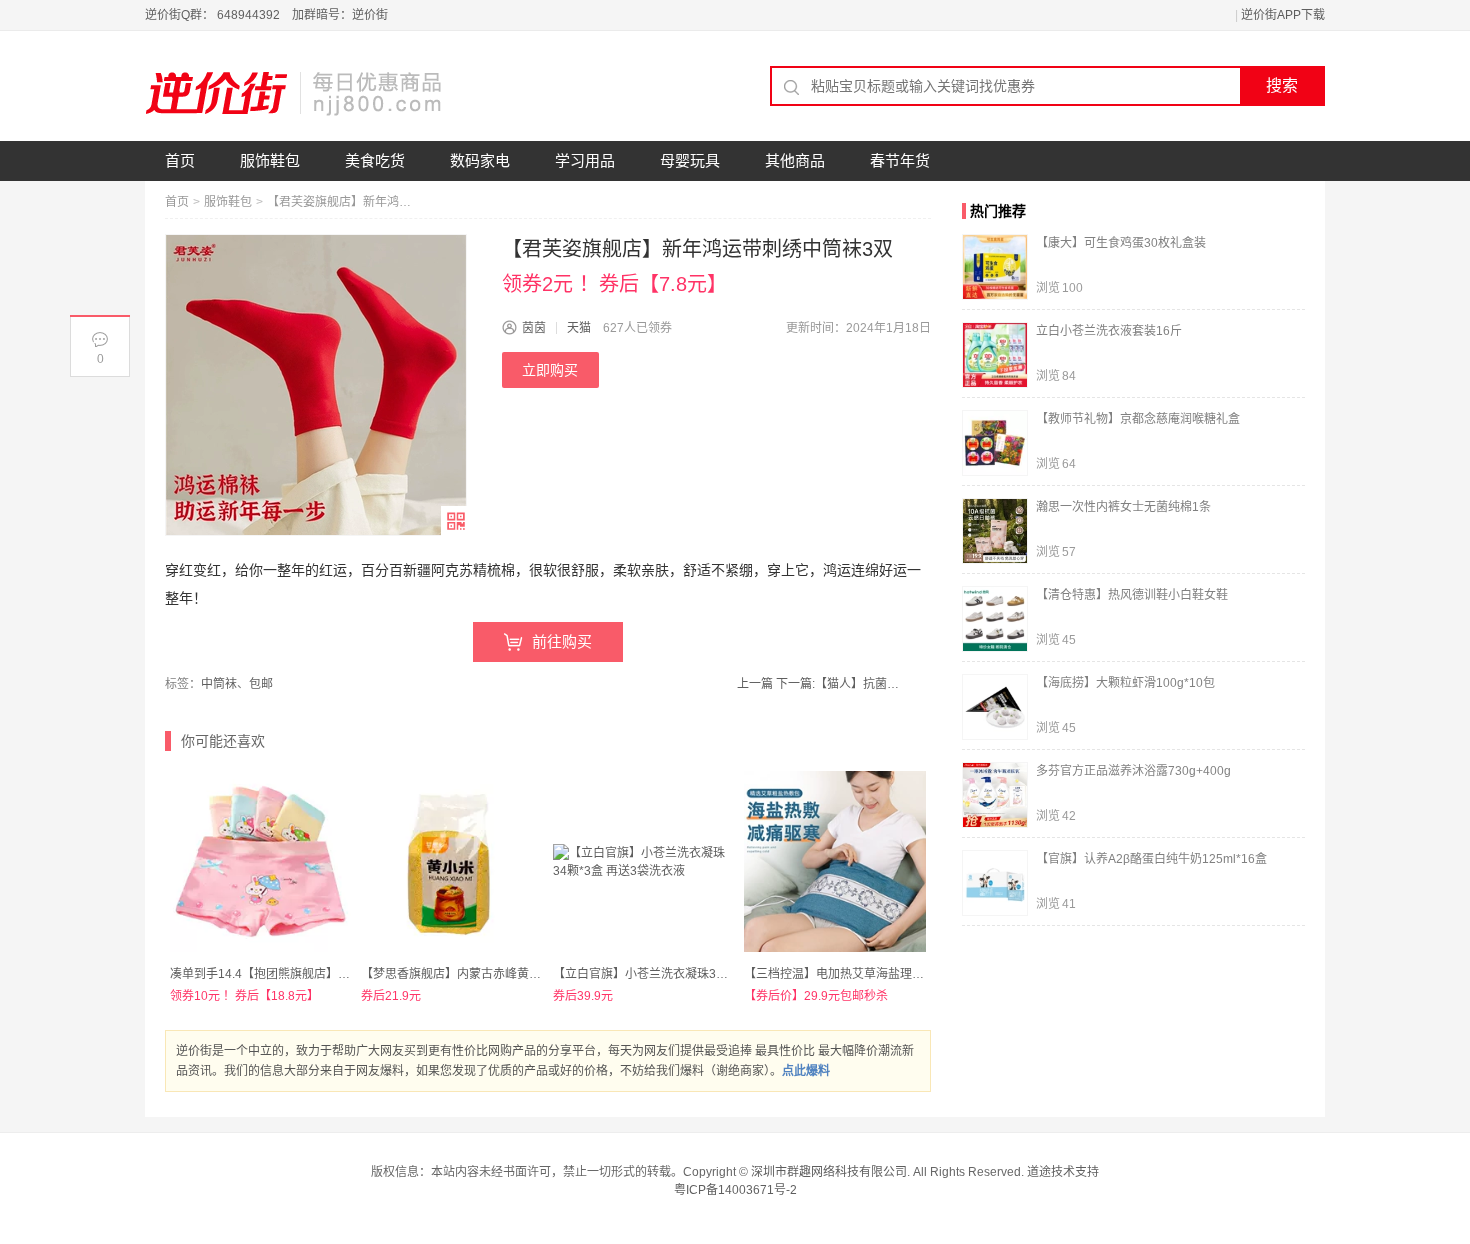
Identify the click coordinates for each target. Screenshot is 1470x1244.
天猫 (579, 328)
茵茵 (534, 328)
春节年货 (900, 160)
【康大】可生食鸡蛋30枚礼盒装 (1121, 243)
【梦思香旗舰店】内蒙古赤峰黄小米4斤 (466, 974)
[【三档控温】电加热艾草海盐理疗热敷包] (834, 861)
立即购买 (550, 370)
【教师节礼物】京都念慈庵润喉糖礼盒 (1138, 419)
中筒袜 (219, 684)
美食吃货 (375, 160)
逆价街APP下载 (1283, 15)
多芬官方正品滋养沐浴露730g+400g (1133, 771)
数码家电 (480, 160)
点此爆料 (806, 1071)
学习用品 (585, 160)
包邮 (261, 684)
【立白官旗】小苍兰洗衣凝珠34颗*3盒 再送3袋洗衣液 (697, 974)
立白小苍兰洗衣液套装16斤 (1109, 331)
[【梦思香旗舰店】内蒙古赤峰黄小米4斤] (451, 861)
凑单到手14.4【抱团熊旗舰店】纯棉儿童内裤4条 (299, 974)
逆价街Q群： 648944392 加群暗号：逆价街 (266, 15)
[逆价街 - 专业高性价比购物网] (295, 93)
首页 (180, 160)
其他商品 (795, 160)
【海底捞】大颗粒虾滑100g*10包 (1125, 683)
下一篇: (840, 684)
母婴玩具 (690, 160)
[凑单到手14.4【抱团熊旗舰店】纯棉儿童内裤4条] (260, 861)
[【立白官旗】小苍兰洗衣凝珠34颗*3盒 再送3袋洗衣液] (643, 861)
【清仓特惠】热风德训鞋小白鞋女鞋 (1132, 595)
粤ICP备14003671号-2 (735, 1190)
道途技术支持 (1063, 1172)
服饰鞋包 (270, 160)
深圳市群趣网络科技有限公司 (829, 1172)
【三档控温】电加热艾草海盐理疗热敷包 (852, 974)
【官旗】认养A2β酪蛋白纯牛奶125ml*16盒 (1151, 859)
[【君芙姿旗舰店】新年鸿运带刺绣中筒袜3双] (316, 385)
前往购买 (562, 641)
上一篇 (755, 684)
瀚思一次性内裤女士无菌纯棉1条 (1123, 507)
